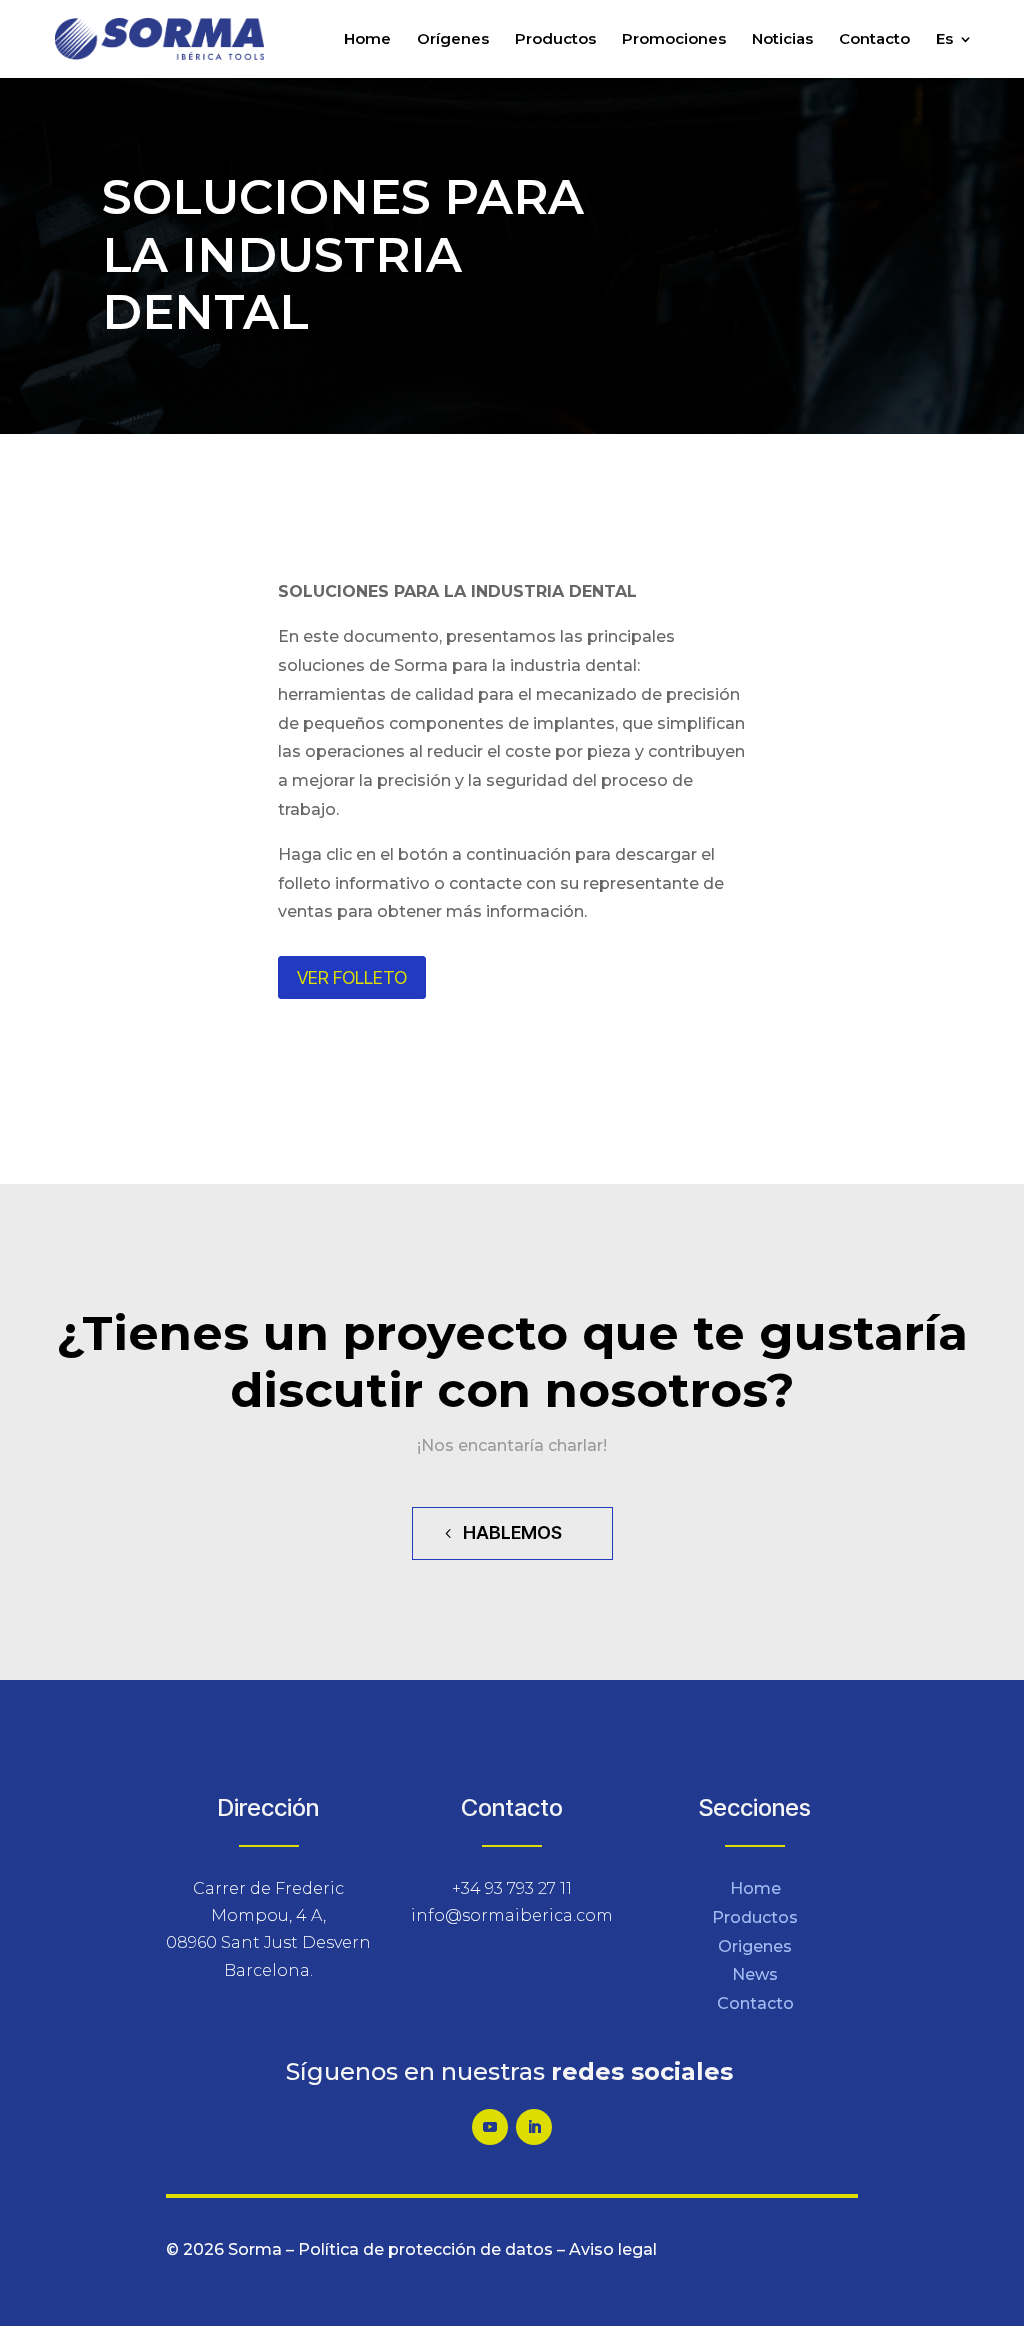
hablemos (512, 1532)
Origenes (755, 1946)
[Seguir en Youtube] (490, 2127)
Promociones (674, 40)
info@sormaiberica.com (512, 1915)
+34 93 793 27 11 (512, 1888)
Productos (555, 40)
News (755, 1974)
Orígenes (453, 40)
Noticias (782, 40)
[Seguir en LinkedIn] (534, 2127)
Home (367, 40)
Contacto (874, 40)
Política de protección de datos (425, 2249)
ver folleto (352, 977)
